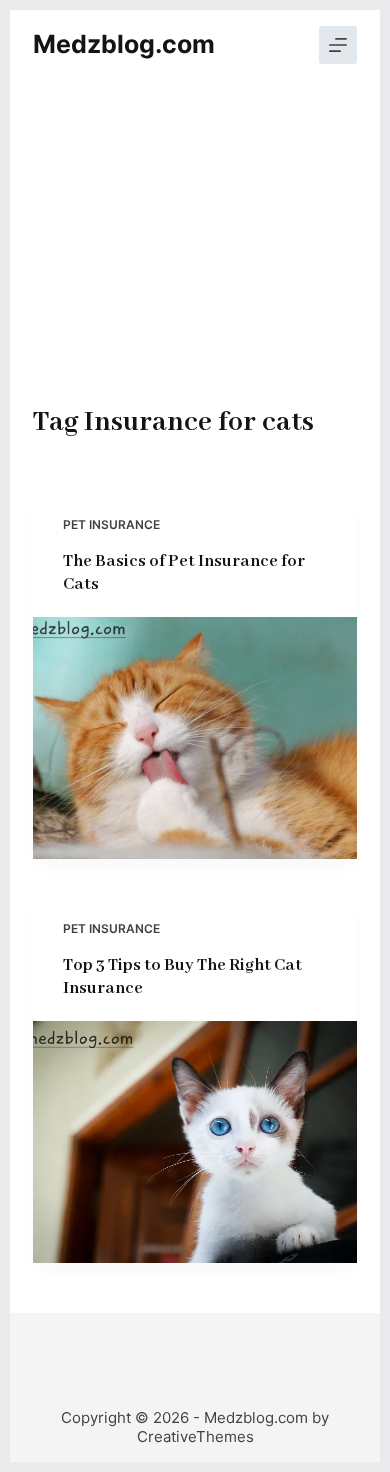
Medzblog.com (124, 44)
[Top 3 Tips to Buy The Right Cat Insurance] (194, 1142)
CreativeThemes (195, 1436)
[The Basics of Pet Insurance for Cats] (194, 738)
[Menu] (338, 45)
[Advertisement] (195, 265)
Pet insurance (111, 524)
